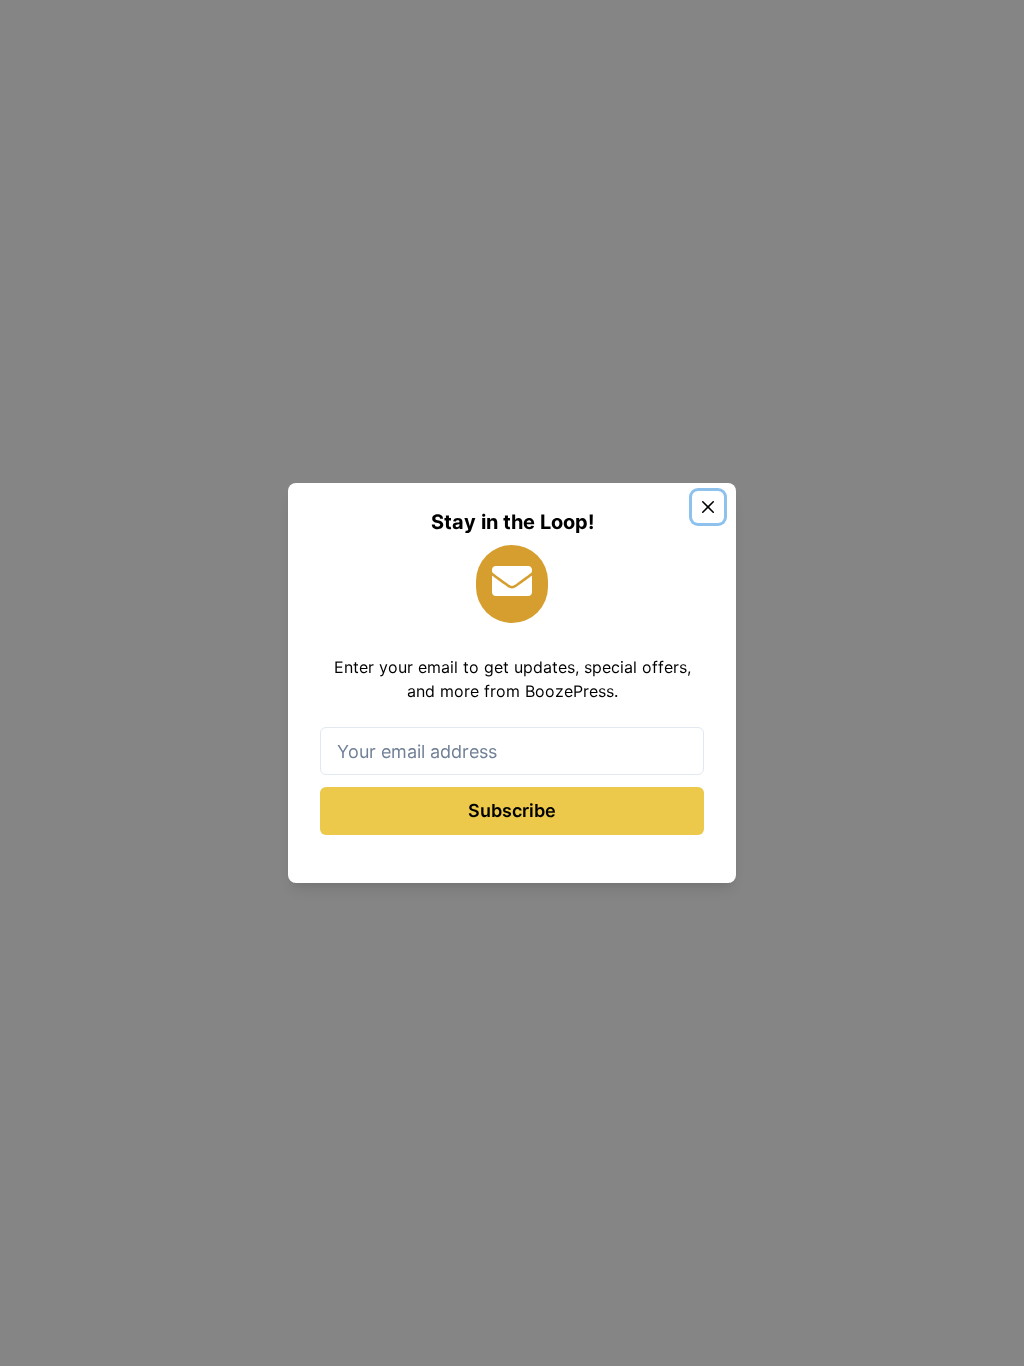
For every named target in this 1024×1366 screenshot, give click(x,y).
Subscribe (512, 810)
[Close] (708, 507)
